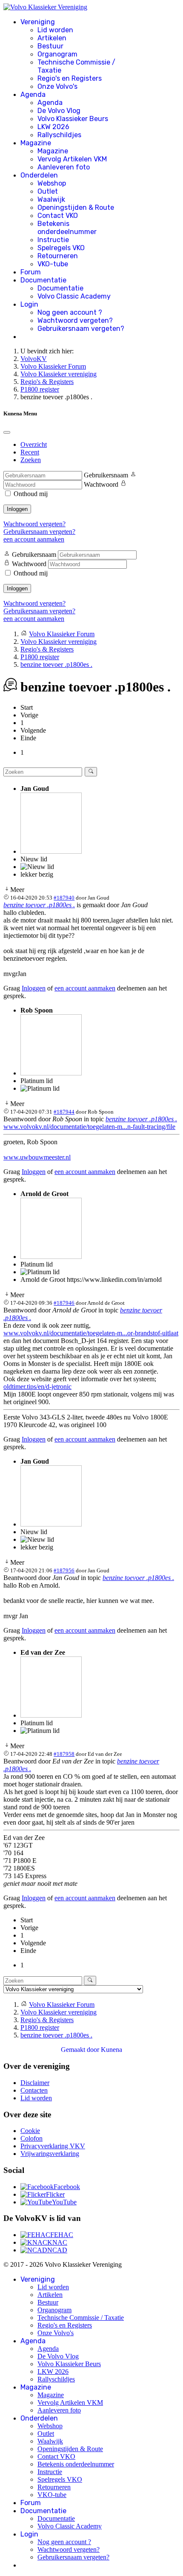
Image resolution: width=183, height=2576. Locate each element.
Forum (31, 272)
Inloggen (17, 509)
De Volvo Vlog (59, 111)
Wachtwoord (101, 484)
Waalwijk (51, 199)
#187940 (64, 898)
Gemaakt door (81, 2050)
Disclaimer (35, 2083)
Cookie (30, 2131)
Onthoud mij (31, 494)
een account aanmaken (34, 539)
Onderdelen (39, 175)
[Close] (7, 432)
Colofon (31, 2138)
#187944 (64, 1112)
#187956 (64, 1570)
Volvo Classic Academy (74, 296)
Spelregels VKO (61, 248)
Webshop (52, 183)
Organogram (57, 54)
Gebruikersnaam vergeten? (81, 329)
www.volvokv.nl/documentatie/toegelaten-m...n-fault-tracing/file (89, 1127)
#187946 (64, 1303)
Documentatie (43, 280)
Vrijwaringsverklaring (50, 2154)
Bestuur (50, 46)
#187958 (64, 1754)
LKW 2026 (53, 127)
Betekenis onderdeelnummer (67, 228)
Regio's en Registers (70, 78)
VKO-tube (53, 264)
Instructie (53, 240)
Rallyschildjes (59, 135)
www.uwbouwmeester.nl (37, 1157)
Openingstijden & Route (76, 207)
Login (29, 304)
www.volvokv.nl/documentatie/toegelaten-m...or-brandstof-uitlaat (91, 1333)
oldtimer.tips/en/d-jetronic (37, 1387)
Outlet (48, 191)
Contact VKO (58, 216)
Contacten (34, 2090)
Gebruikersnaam (106, 475)
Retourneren (58, 256)
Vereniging (38, 22)
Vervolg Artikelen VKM (72, 159)
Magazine (36, 143)
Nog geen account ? (70, 312)
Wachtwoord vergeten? (75, 320)
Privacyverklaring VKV (53, 2146)
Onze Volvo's (57, 86)
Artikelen (52, 38)
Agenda (33, 95)
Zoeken (31, 460)
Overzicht (34, 444)
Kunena (112, 2050)
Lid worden (55, 30)
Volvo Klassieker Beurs (73, 119)
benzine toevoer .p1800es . (39, 905)
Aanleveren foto (64, 167)
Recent (30, 452)
